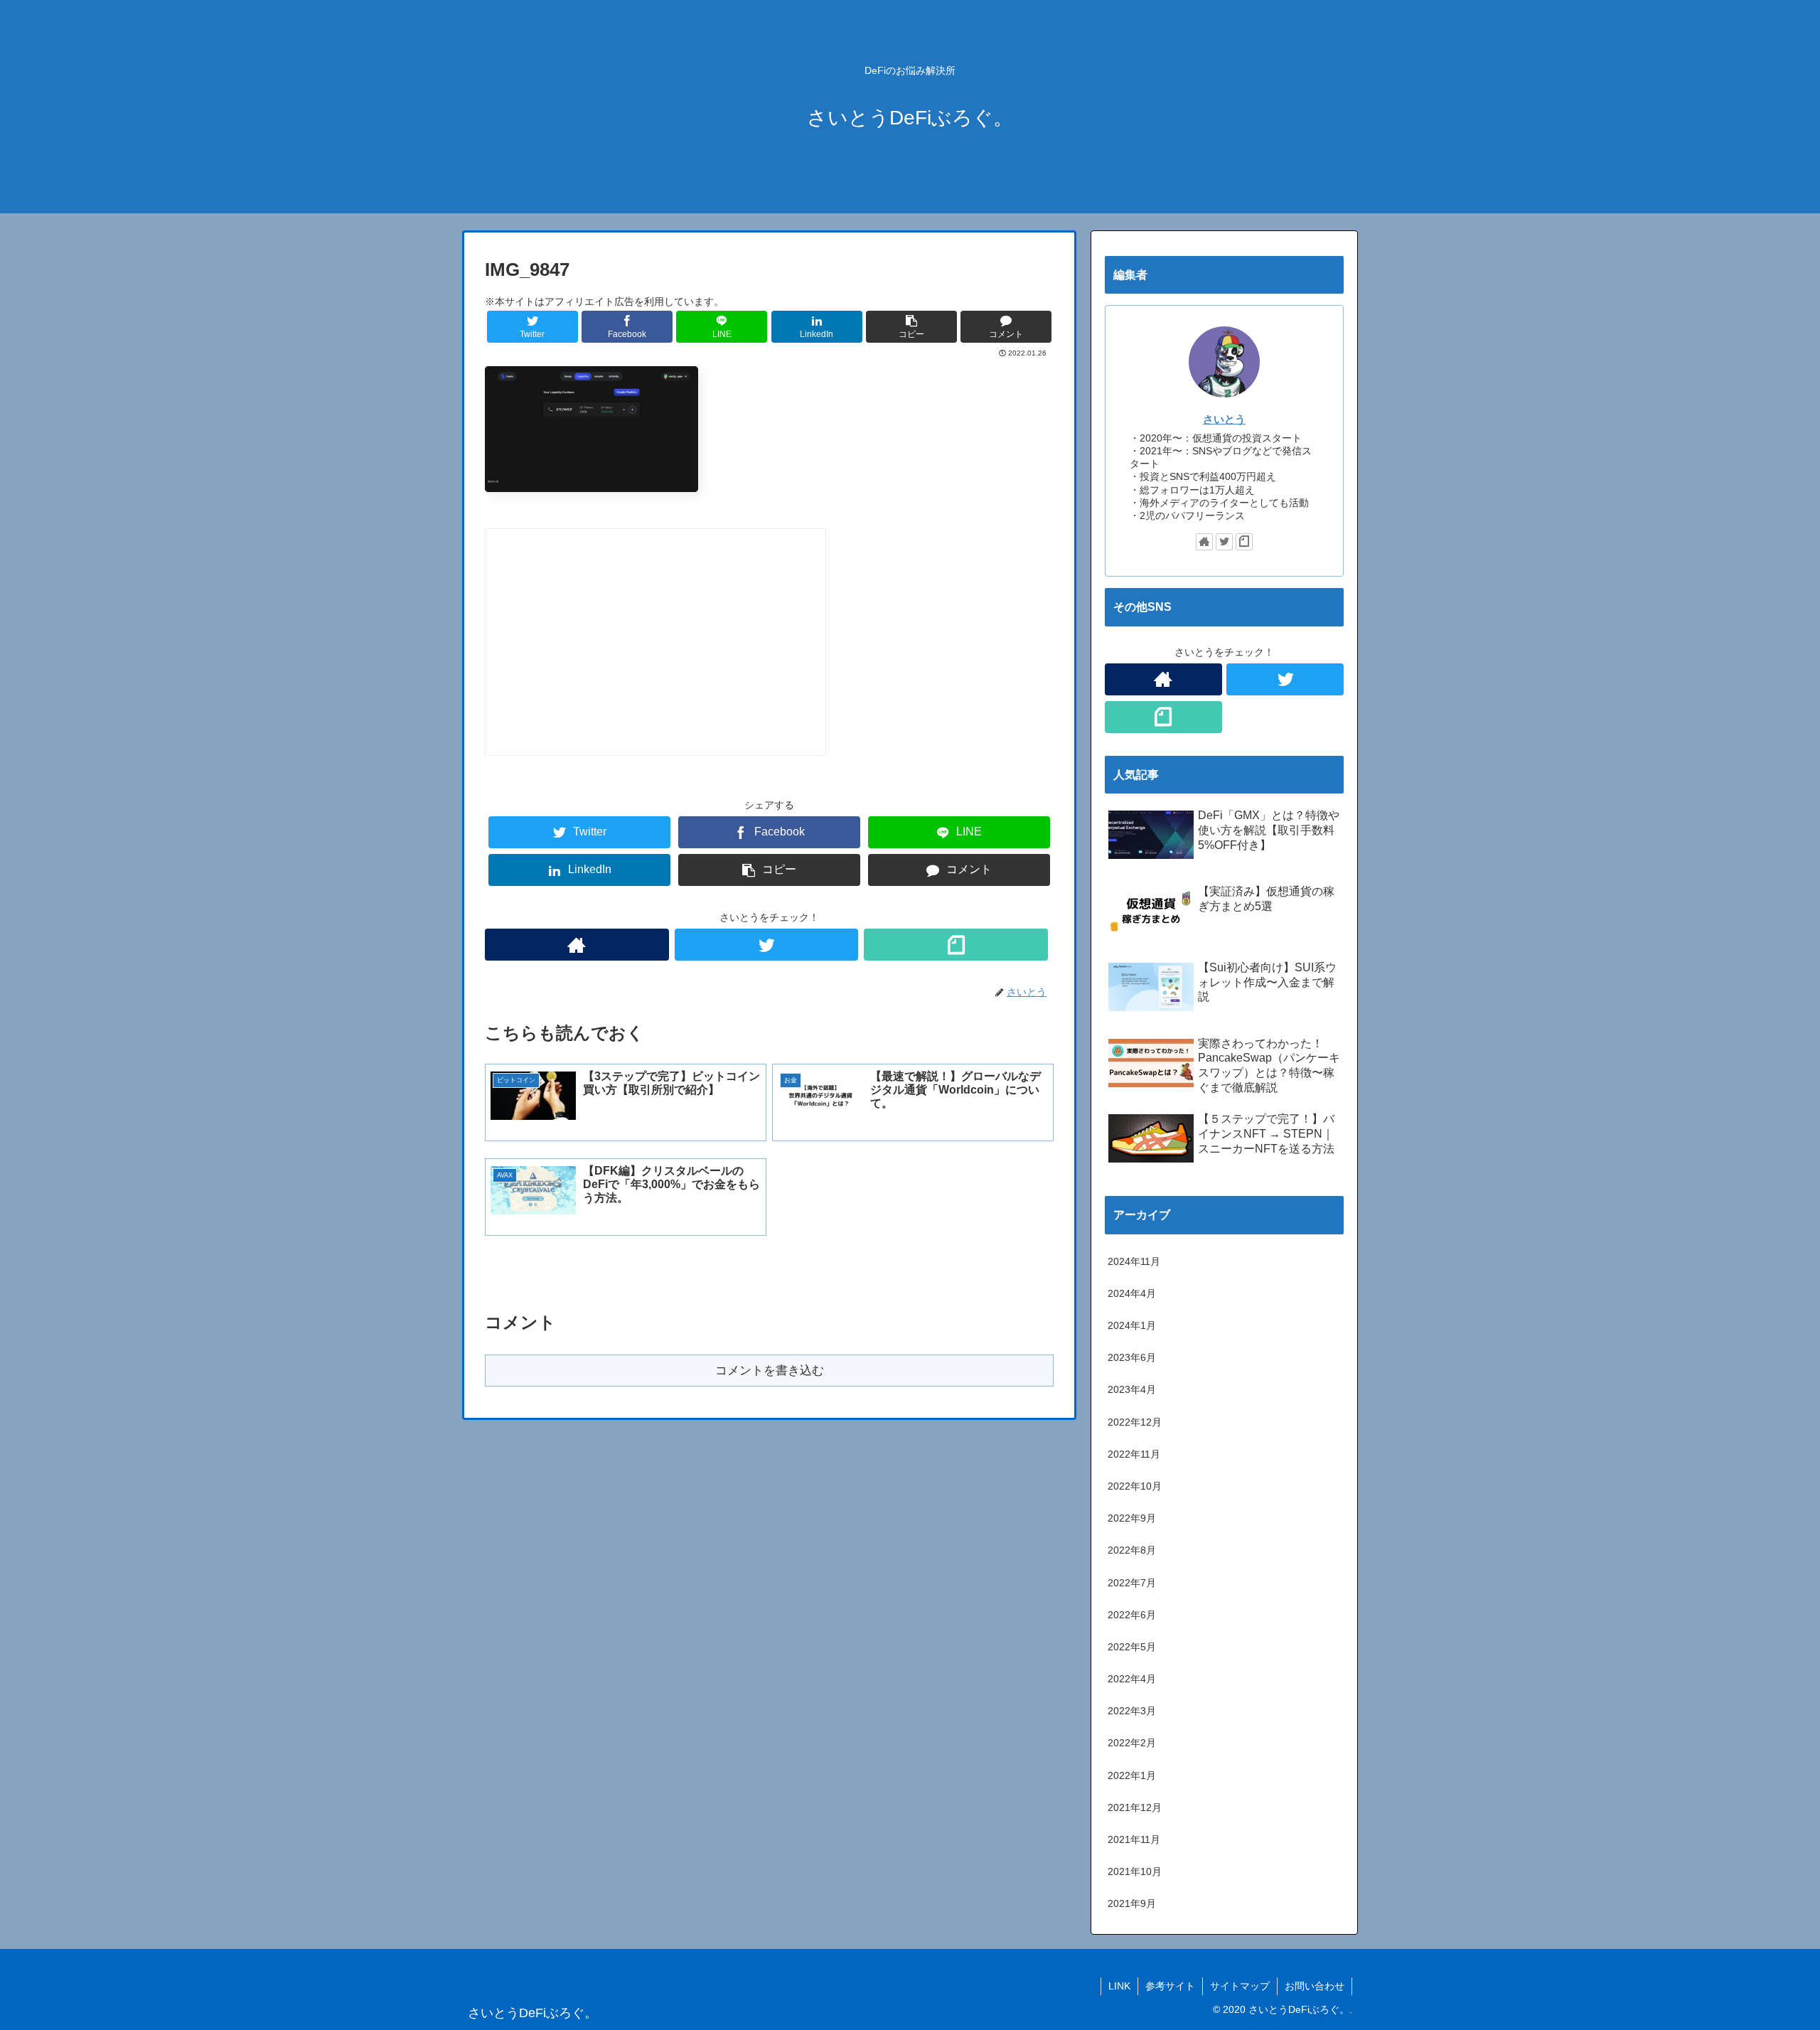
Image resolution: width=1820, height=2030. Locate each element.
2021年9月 (1132, 1903)
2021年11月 (1134, 1839)
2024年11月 (1134, 1261)
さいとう (1224, 419)
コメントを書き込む (770, 1371)
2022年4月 (1132, 1679)
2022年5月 (1132, 1647)
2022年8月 (1132, 1550)
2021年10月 (1135, 1871)
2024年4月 (1132, 1293)
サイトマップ (1240, 1986)
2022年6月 (1132, 1615)
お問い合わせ (1315, 1986)
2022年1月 (1132, 1775)
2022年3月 (1132, 1711)
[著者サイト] (577, 945)
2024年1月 (1132, 1325)
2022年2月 (1132, 1743)
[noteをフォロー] (956, 945)
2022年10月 (1135, 1486)
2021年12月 (1135, 1807)
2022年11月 (1134, 1454)
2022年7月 (1132, 1583)
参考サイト (1170, 1986)
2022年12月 (1135, 1422)
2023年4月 (1132, 1389)
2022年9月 (1132, 1518)
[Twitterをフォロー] (767, 945)
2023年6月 (1132, 1357)
